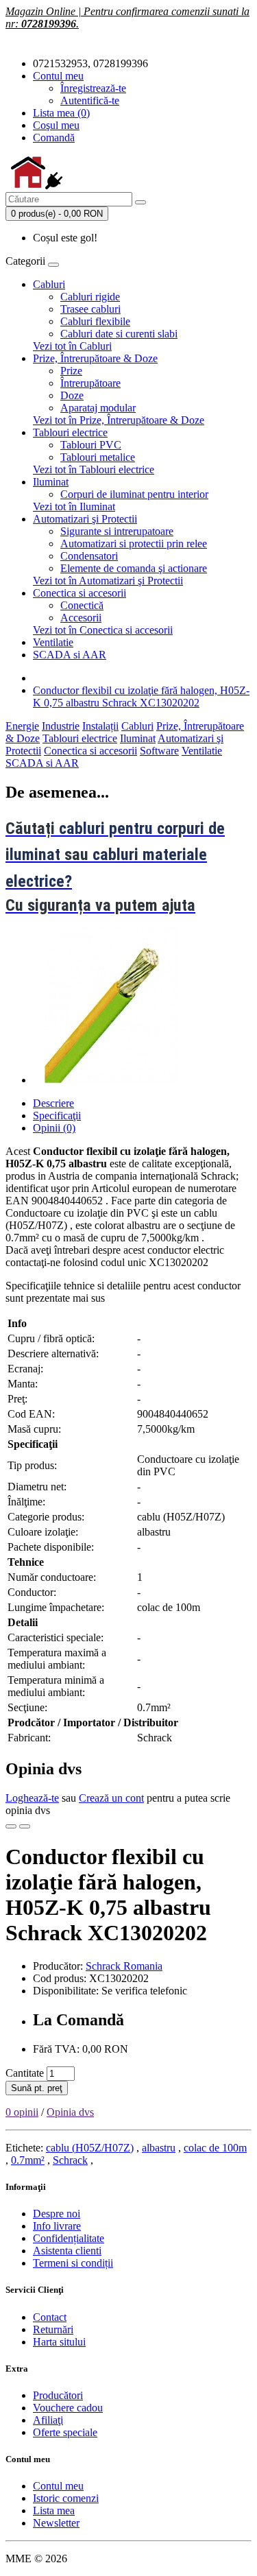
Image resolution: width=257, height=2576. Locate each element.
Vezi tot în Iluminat (74, 506)
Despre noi (57, 2214)
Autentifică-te (90, 100)
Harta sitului (59, 2342)
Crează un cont (111, 1798)
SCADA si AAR (70, 655)
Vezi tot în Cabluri (72, 346)
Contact (50, 2317)
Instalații (100, 726)
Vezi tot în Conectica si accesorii (103, 630)
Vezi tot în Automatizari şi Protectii (108, 581)
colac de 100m (215, 2148)
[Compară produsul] (25, 1826)
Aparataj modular (98, 408)
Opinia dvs (70, 2112)
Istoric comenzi (66, 2498)
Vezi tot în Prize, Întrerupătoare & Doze (119, 420)
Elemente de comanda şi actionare (134, 568)
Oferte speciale (65, 2432)
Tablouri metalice (98, 457)
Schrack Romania (124, 1966)
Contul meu (58, 2486)
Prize (71, 371)
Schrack (70, 2160)
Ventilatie (53, 642)
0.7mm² (28, 2160)
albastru (159, 2148)
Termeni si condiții (73, 2263)
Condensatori (89, 556)
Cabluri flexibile (95, 321)
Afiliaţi (48, 2420)
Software (159, 751)
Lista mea (54, 2511)
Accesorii (81, 618)
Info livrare (57, 2226)
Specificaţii (57, 1116)
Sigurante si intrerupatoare (117, 531)
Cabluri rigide (90, 297)
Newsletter (56, 2523)
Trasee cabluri (90, 309)
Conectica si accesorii (79, 593)
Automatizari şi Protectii (85, 519)
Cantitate (25, 2073)
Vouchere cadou (68, 2408)
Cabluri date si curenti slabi (119, 334)
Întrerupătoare (90, 383)
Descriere (53, 1103)
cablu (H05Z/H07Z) (90, 2148)
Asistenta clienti (67, 2251)
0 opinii (22, 2112)
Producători (58, 2395)
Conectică (82, 605)
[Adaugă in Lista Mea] (11, 1826)
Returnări (53, 2329)
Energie (22, 726)
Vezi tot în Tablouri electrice (94, 469)
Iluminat (51, 482)
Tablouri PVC (91, 445)
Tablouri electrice (70, 432)
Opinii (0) (54, 1128)
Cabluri (49, 284)
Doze (72, 395)
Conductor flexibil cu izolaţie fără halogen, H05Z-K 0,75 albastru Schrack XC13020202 (141, 696)
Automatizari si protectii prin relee (134, 544)
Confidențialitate (69, 2238)
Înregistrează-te (93, 88)
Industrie (61, 726)
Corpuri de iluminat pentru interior (134, 494)
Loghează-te (32, 1798)
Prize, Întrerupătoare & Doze (95, 358)
